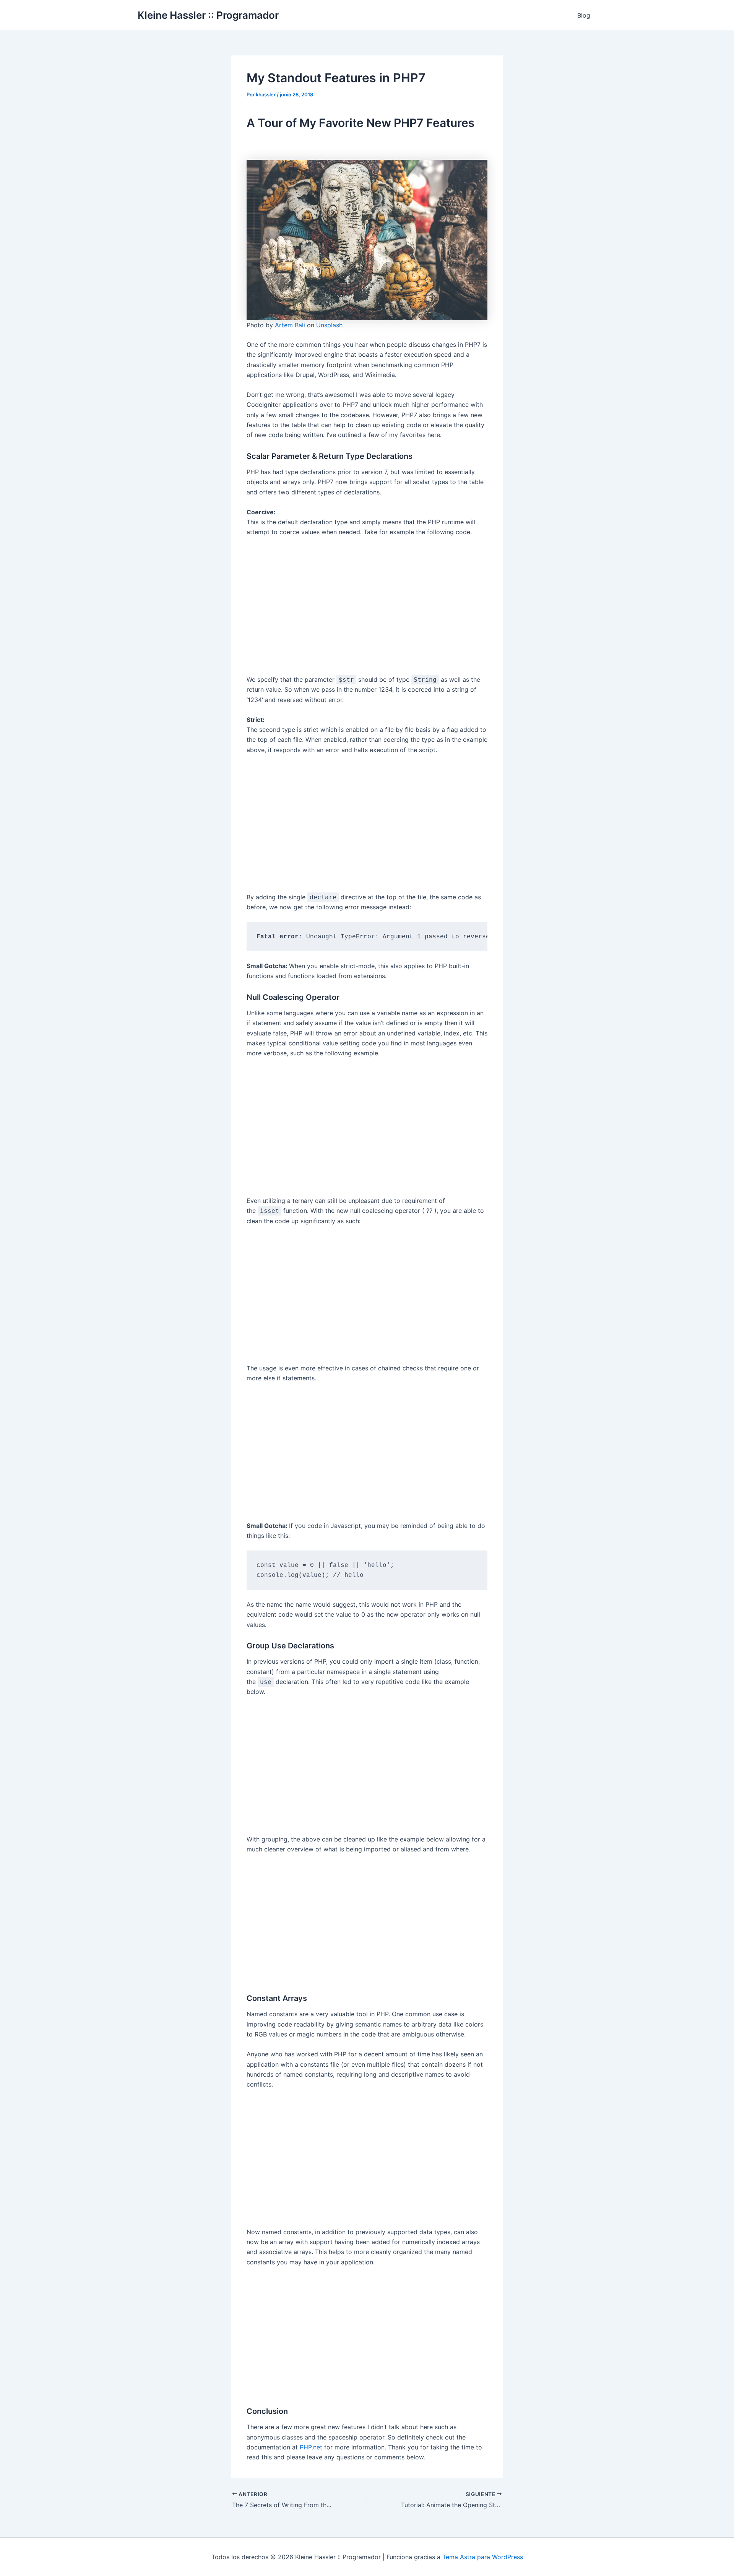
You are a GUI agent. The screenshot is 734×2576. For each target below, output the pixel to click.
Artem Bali (290, 325)
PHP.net (311, 2447)
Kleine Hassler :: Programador (208, 15)
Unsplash (329, 325)
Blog (584, 15)
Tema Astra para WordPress (483, 2557)
